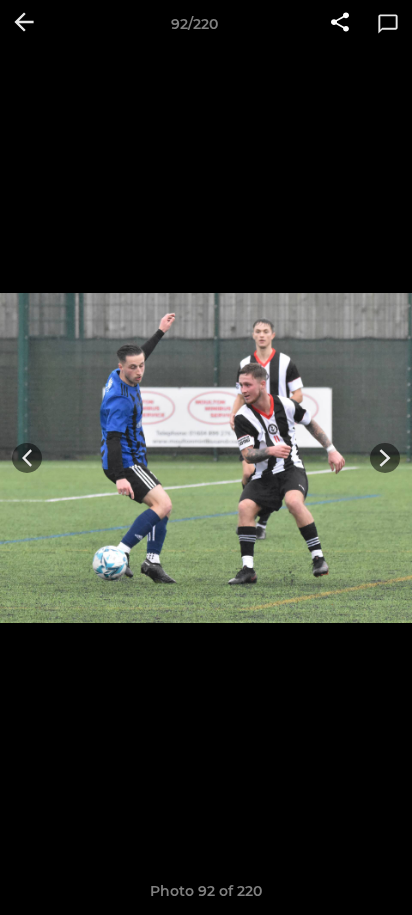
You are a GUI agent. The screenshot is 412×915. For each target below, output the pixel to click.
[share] (340, 24)
